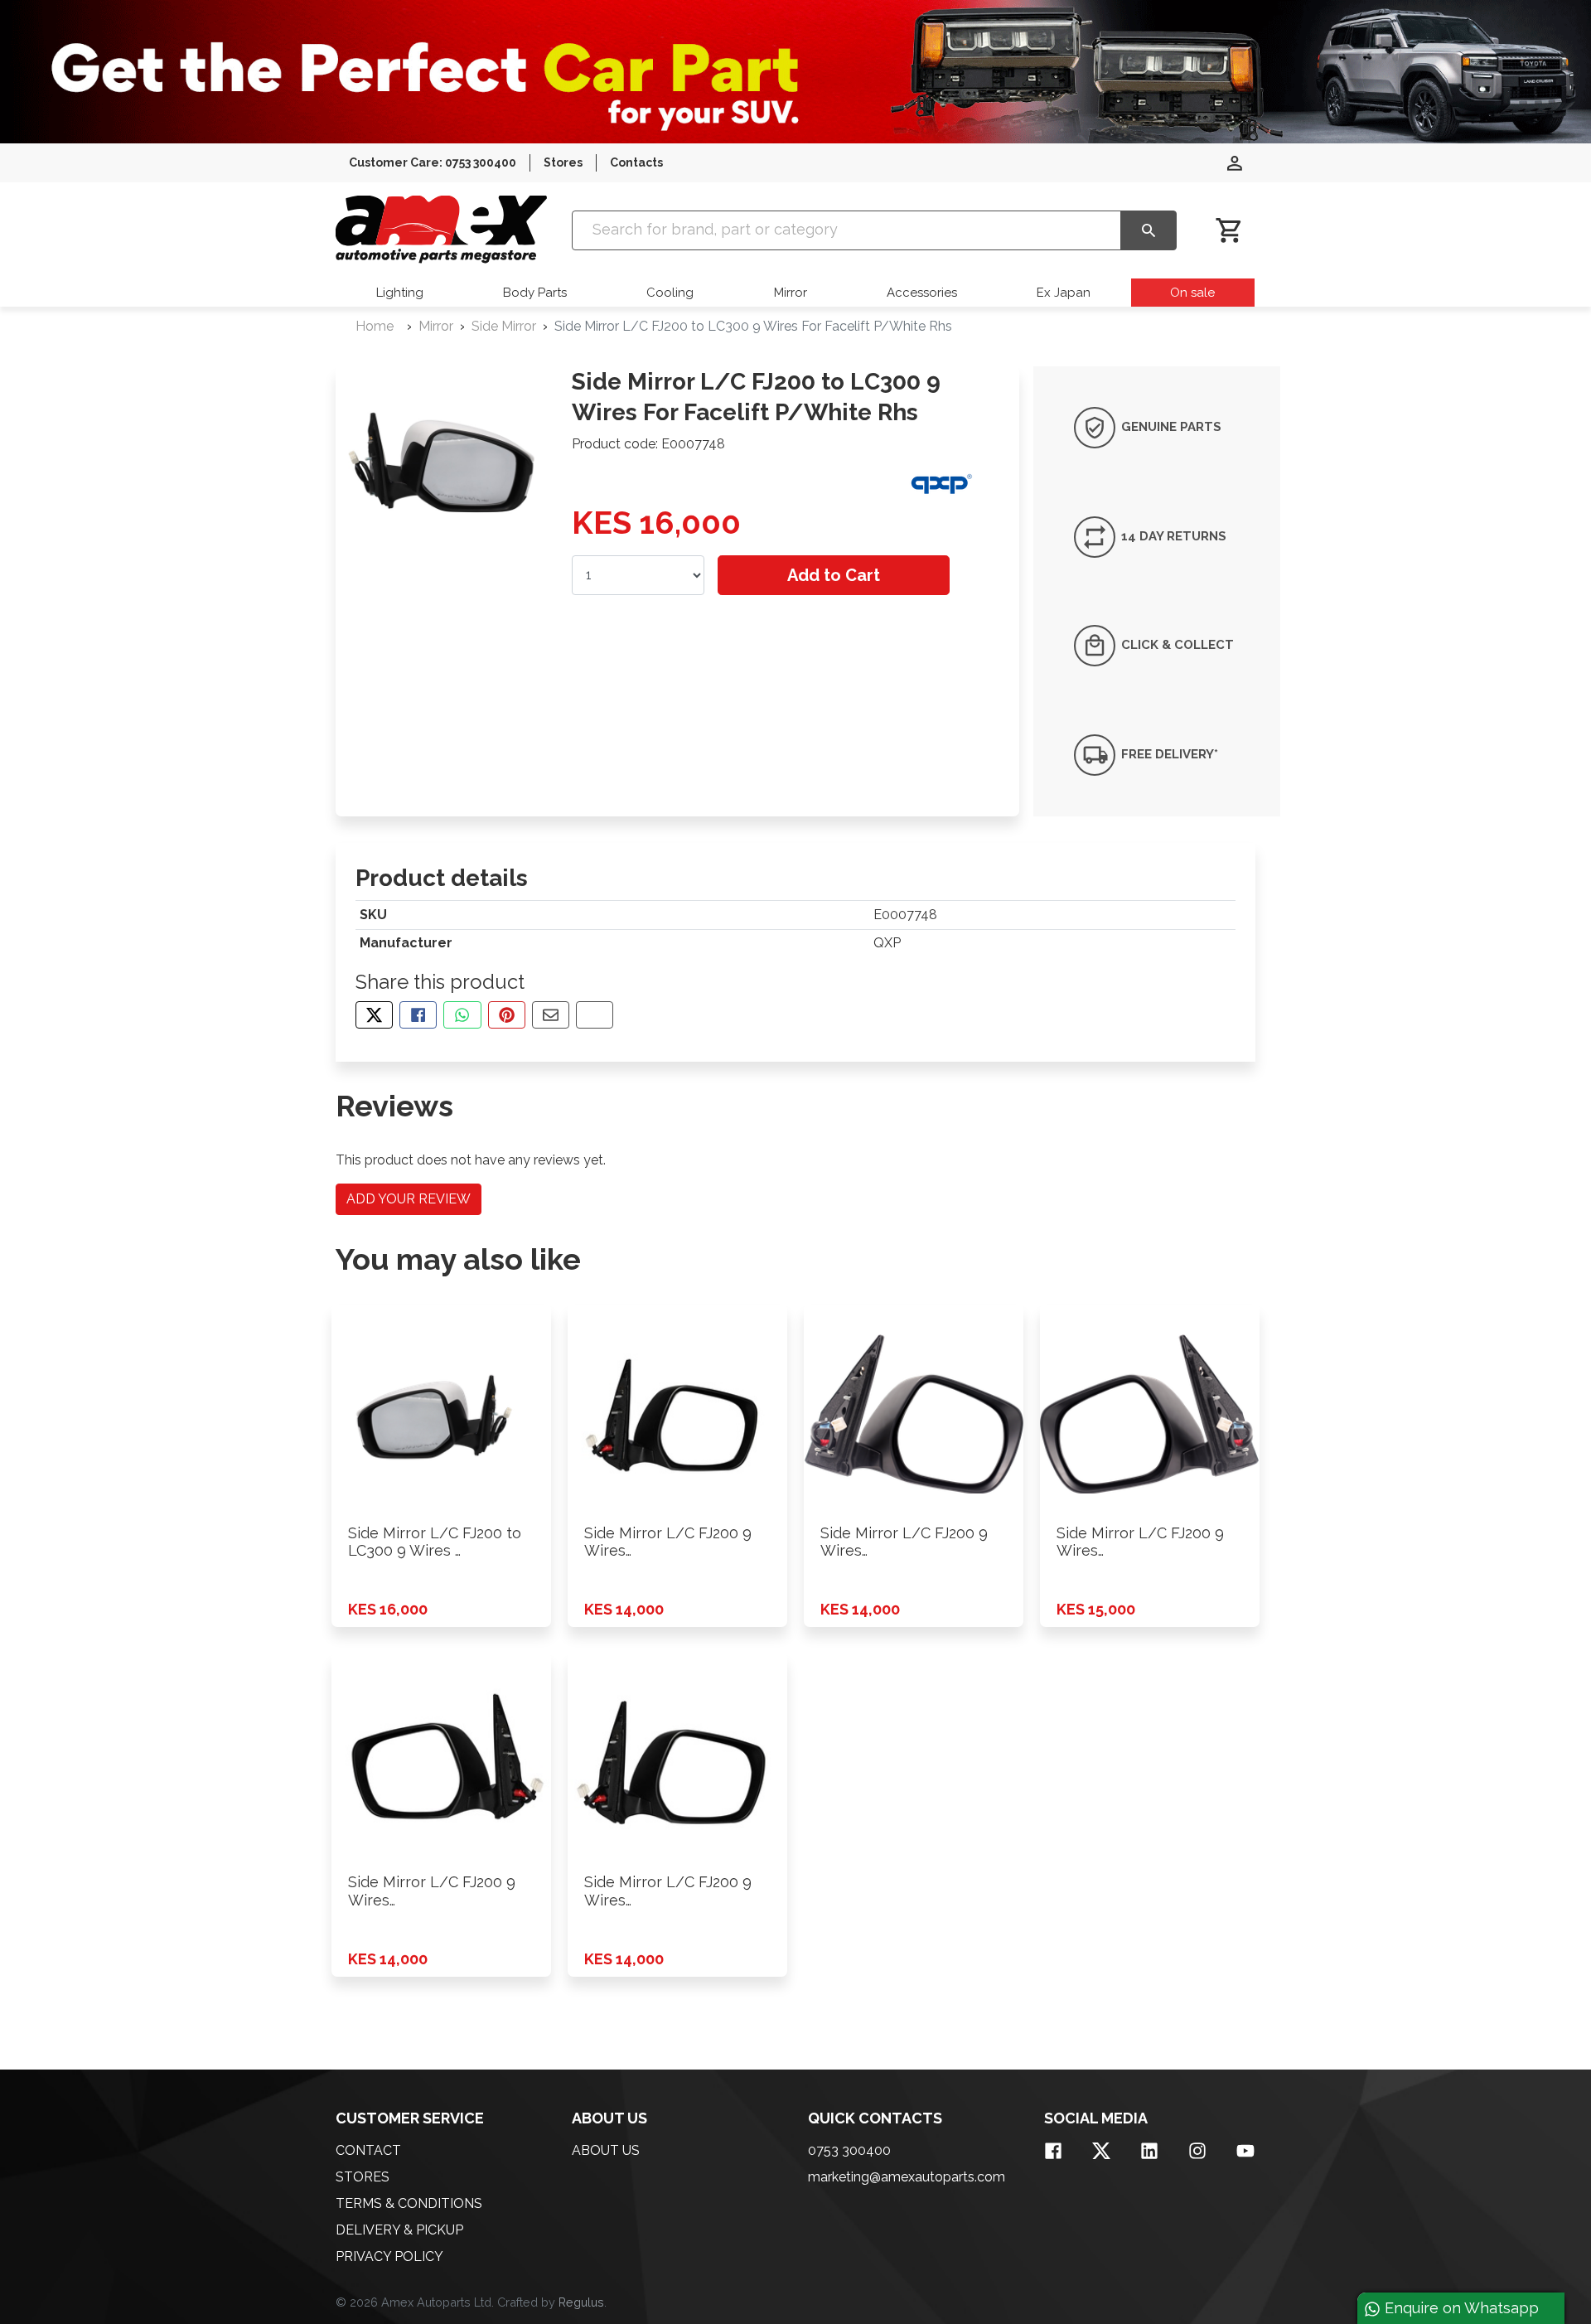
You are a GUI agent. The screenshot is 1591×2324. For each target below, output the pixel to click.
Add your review (409, 1199)
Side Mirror (504, 326)
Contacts (636, 162)
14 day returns (1172, 536)
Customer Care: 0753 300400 (433, 162)
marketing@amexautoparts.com (907, 2177)
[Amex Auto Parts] (441, 229)
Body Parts (535, 293)
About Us (606, 2150)
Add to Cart (834, 575)
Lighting (400, 293)
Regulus (581, 2302)
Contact (368, 2150)
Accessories (922, 293)
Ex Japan (1064, 293)
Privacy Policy (389, 2256)
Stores (563, 162)
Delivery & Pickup (399, 2230)
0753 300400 (849, 2150)
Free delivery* (1168, 754)
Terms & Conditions (409, 2203)
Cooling (670, 293)
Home (375, 326)
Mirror (791, 293)
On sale (1192, 293)
